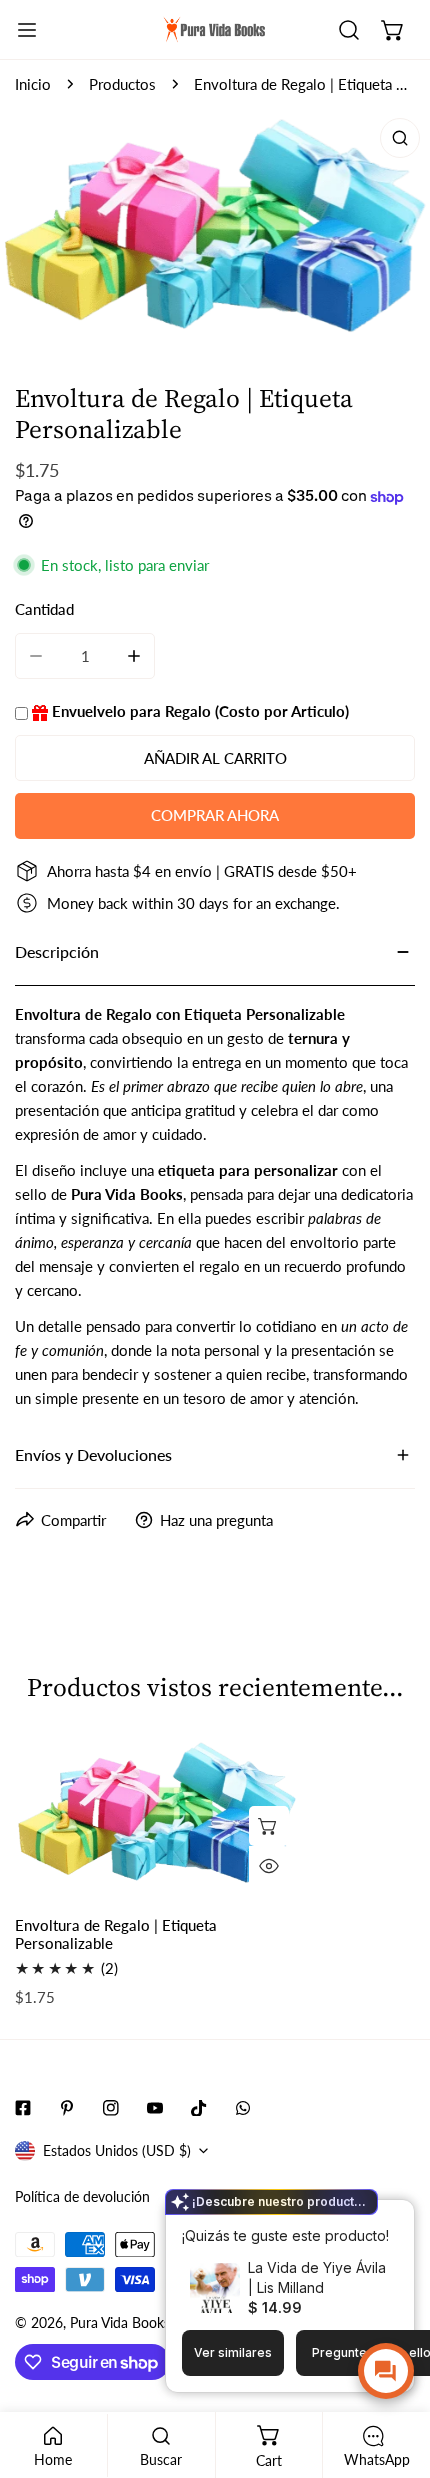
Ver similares (233, 2352)
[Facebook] (23, 2108)
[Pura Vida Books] (215, 30)
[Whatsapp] (243, 2108)
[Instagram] (111, 2108)
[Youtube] (155, 2108)
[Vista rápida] (269, 1866)
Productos (122, 84)
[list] (215, 230)
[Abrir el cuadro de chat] (386, 2371)
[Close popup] (368, 2217)
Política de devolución (82, 2196)
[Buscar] (349, 30)
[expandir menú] (27, 30)
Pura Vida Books (120, 2322)
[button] (393, 30)
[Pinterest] (67, 2108)
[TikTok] (199, 2108)
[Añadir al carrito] (269, 1826)
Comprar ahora (215, 815)
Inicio (33, 84)
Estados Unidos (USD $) (117, 2150)
